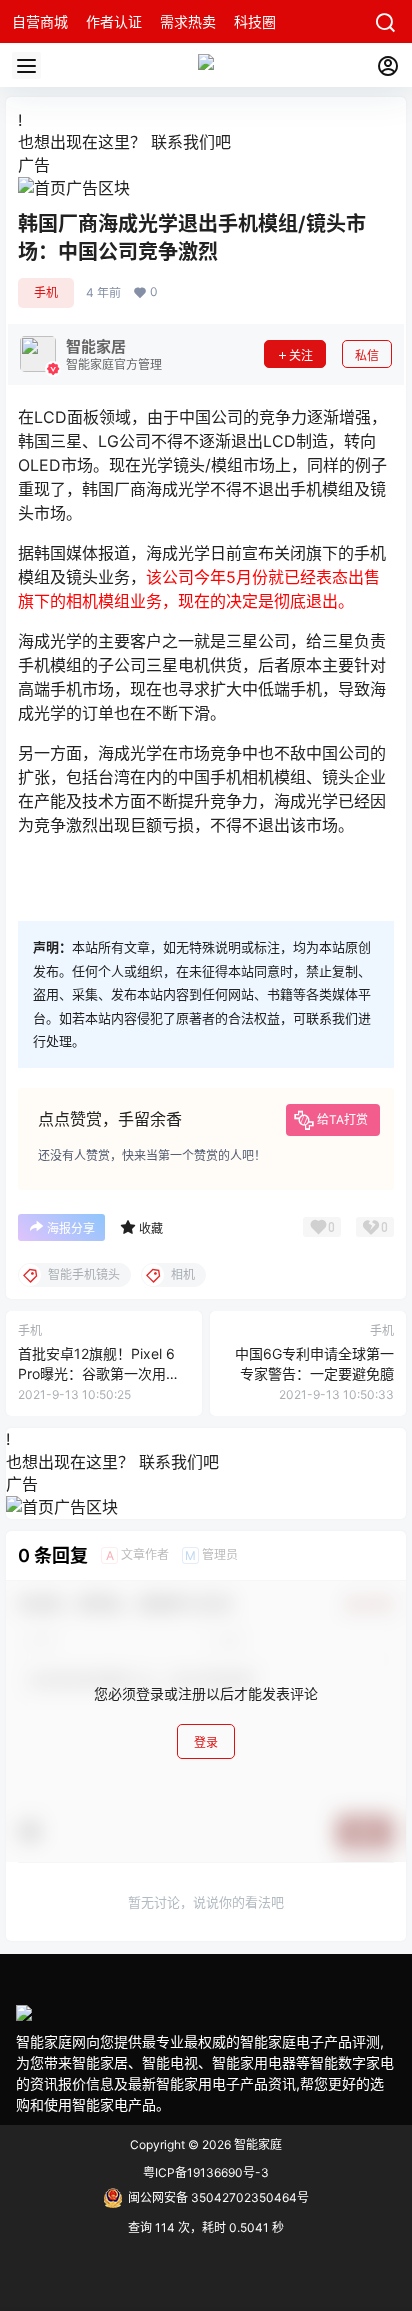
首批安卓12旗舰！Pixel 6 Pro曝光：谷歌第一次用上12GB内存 (99, 1373)
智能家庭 (256, 2144)
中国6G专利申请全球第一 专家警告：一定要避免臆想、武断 (314, 1373)
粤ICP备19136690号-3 (206, 2172)
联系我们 (183, 142)
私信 (367, 355)
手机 (46, 292)
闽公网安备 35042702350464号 (218, 2197)
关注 (301, 355)
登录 (206, 1742)
